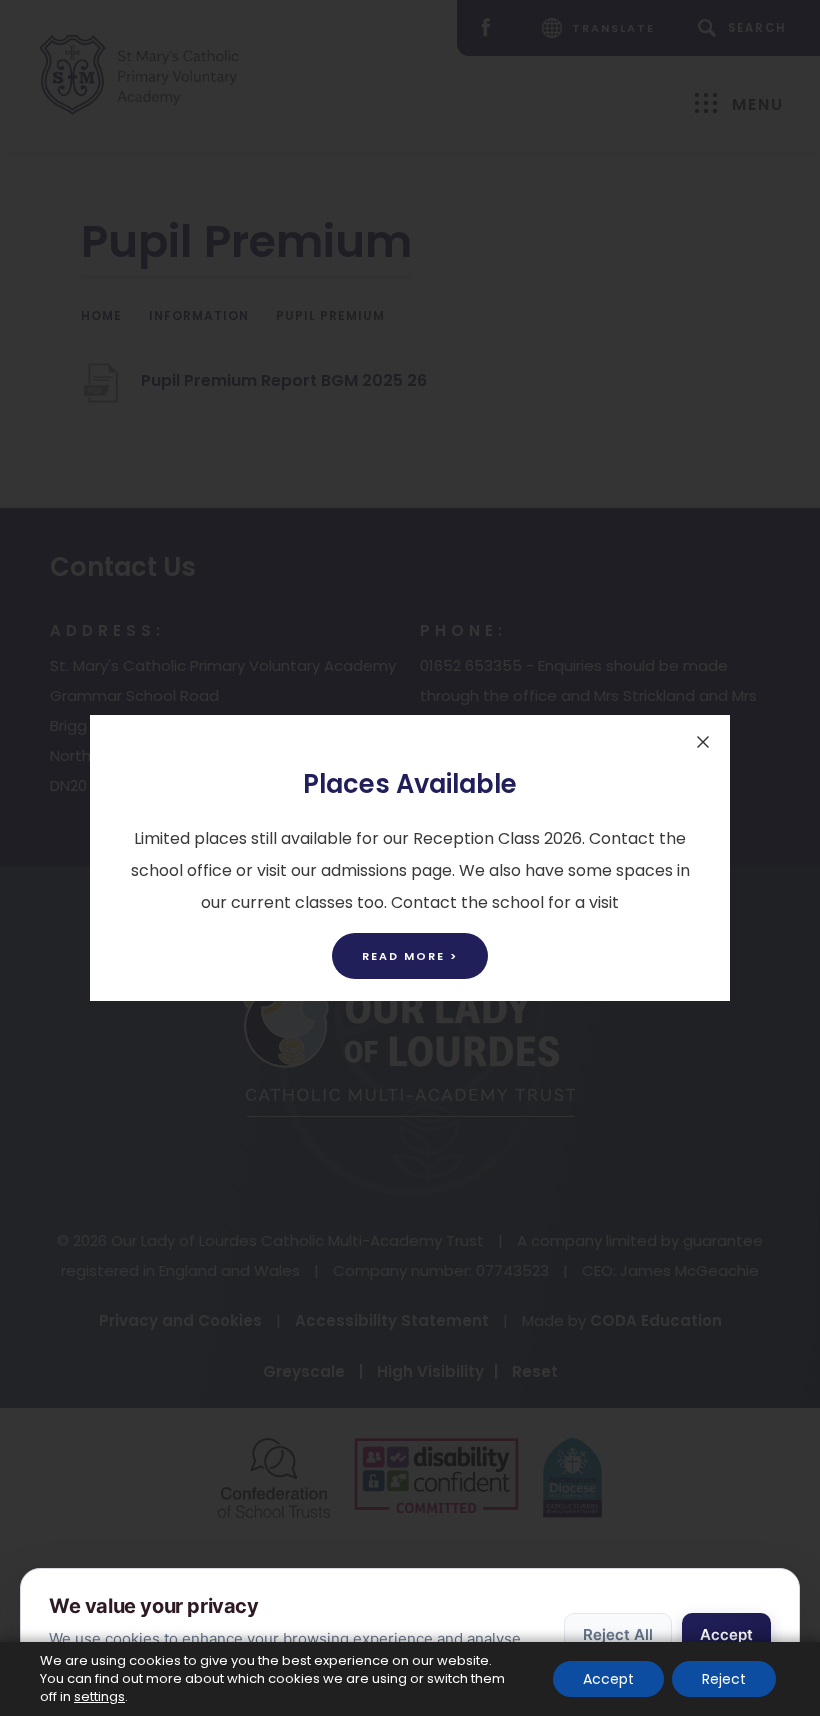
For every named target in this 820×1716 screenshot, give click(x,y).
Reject (724, 1679)
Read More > (410, 956)
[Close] (703, 742)
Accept (726, 1634)
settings (99, 1697)
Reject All (618, 1634)
